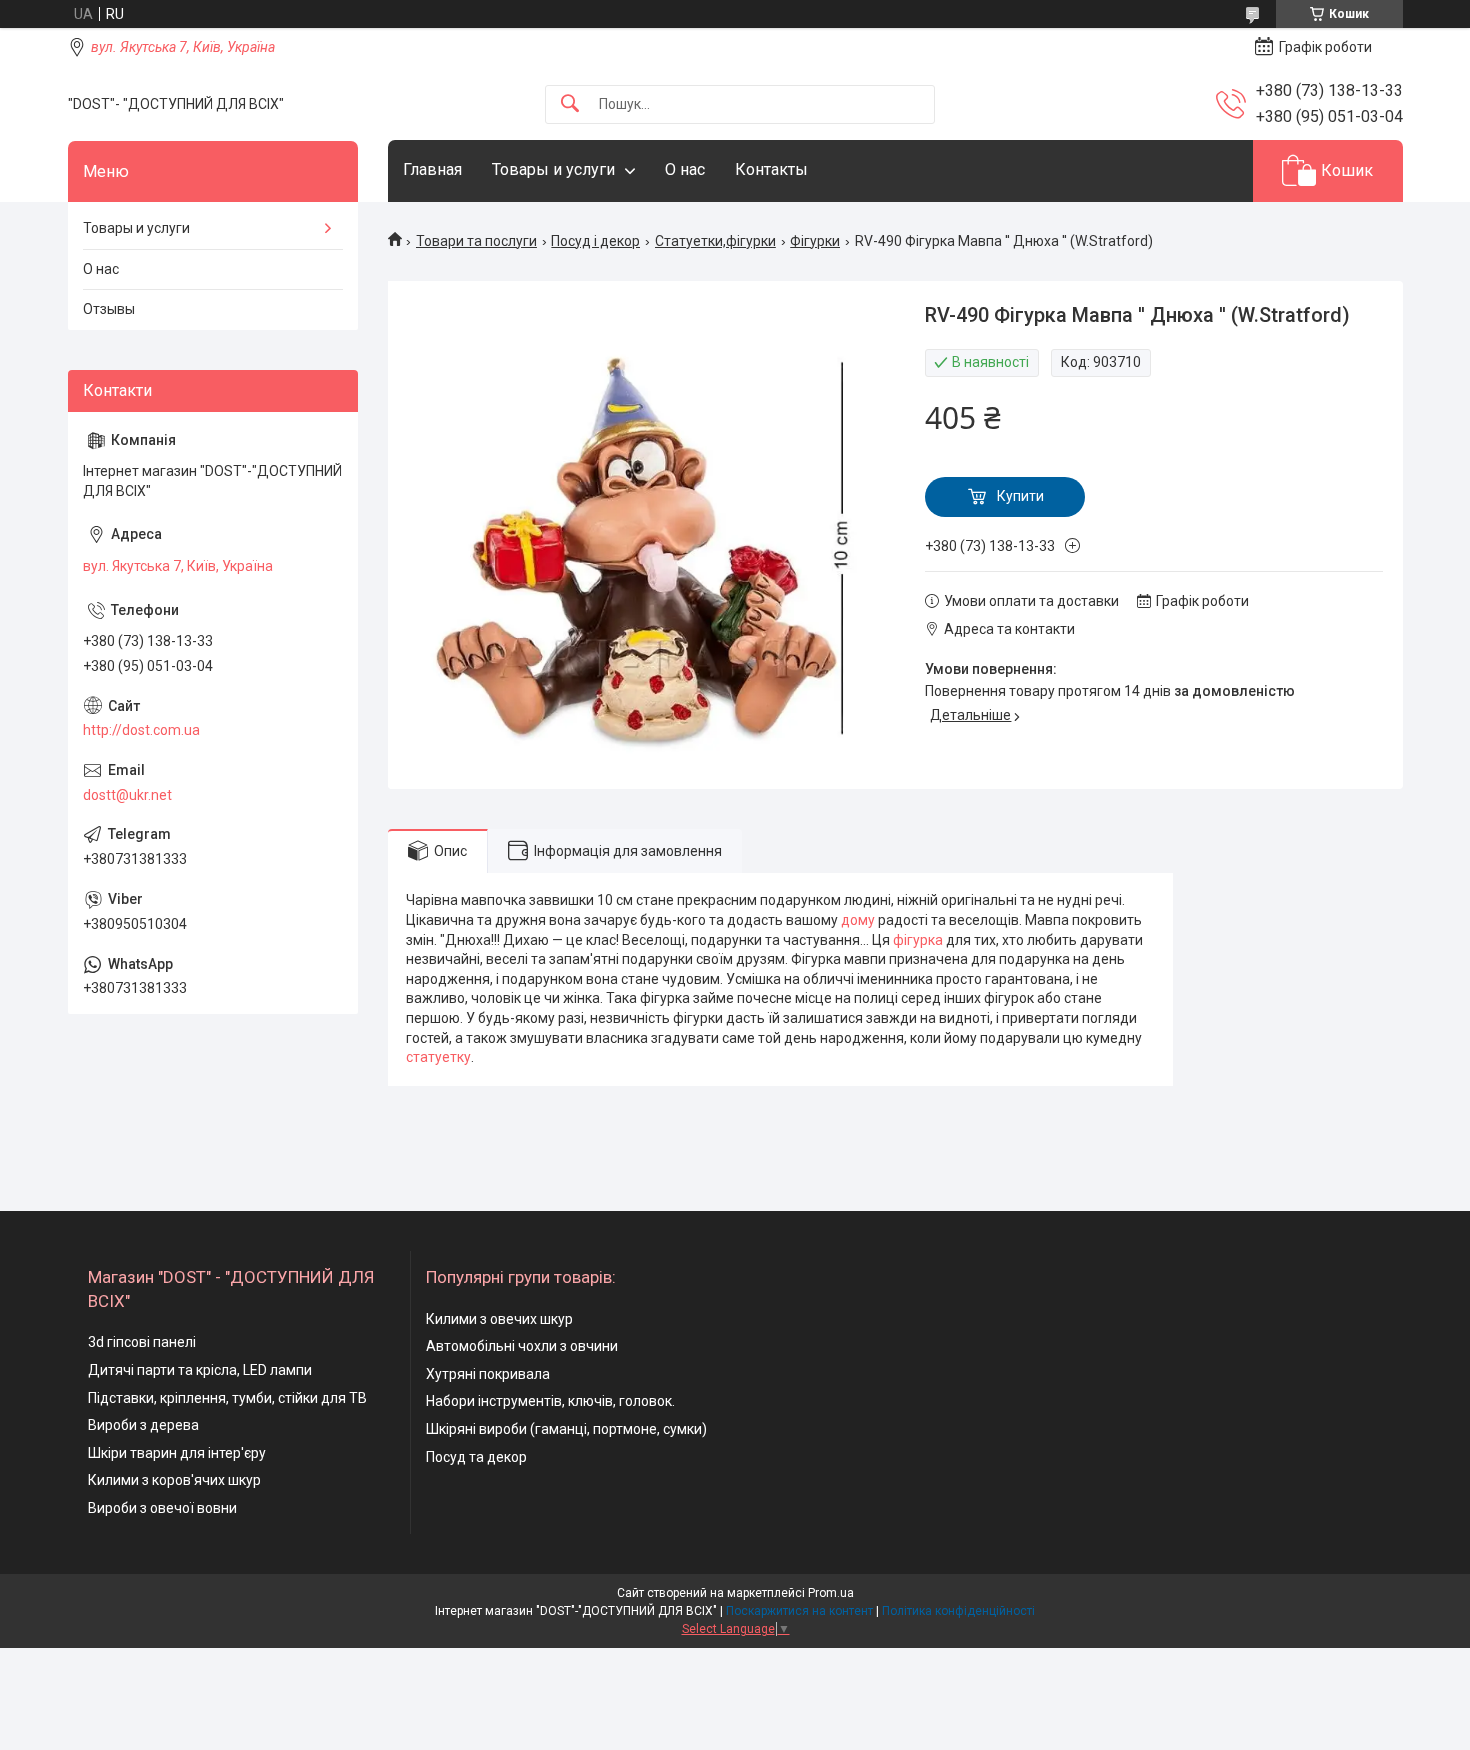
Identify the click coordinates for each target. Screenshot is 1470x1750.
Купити (1020, 496)
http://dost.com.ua (141, 730)
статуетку (438, 1057)
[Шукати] (570, 104)
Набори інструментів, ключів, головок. (550, 1401)
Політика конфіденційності (958, 1611)
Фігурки (815, 241)
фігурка (918, 940)
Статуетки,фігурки (715, 241)
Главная (432, 169)
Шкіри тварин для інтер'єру (177, 1453)
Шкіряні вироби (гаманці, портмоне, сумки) (566, 1429)
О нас (685, 169)
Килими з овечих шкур (499, 1319)
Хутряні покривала (488, 1374)
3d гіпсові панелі (142, 1342)
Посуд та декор (476, 1457)
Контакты (771, 169)
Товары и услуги (553, 169)
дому (858, 920)
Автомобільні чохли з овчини (522, 1346)
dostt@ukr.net (127, 795)
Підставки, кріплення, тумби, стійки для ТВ (227, 1398)
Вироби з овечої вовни (162, 1508)
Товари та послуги (476, 241)
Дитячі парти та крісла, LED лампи (200, 1370)
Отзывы (109, 309)
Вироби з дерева (143, 1425)
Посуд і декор (595, 241)
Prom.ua (831, 1593)
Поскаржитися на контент (799, 1611)
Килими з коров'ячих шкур (174, 1480)
